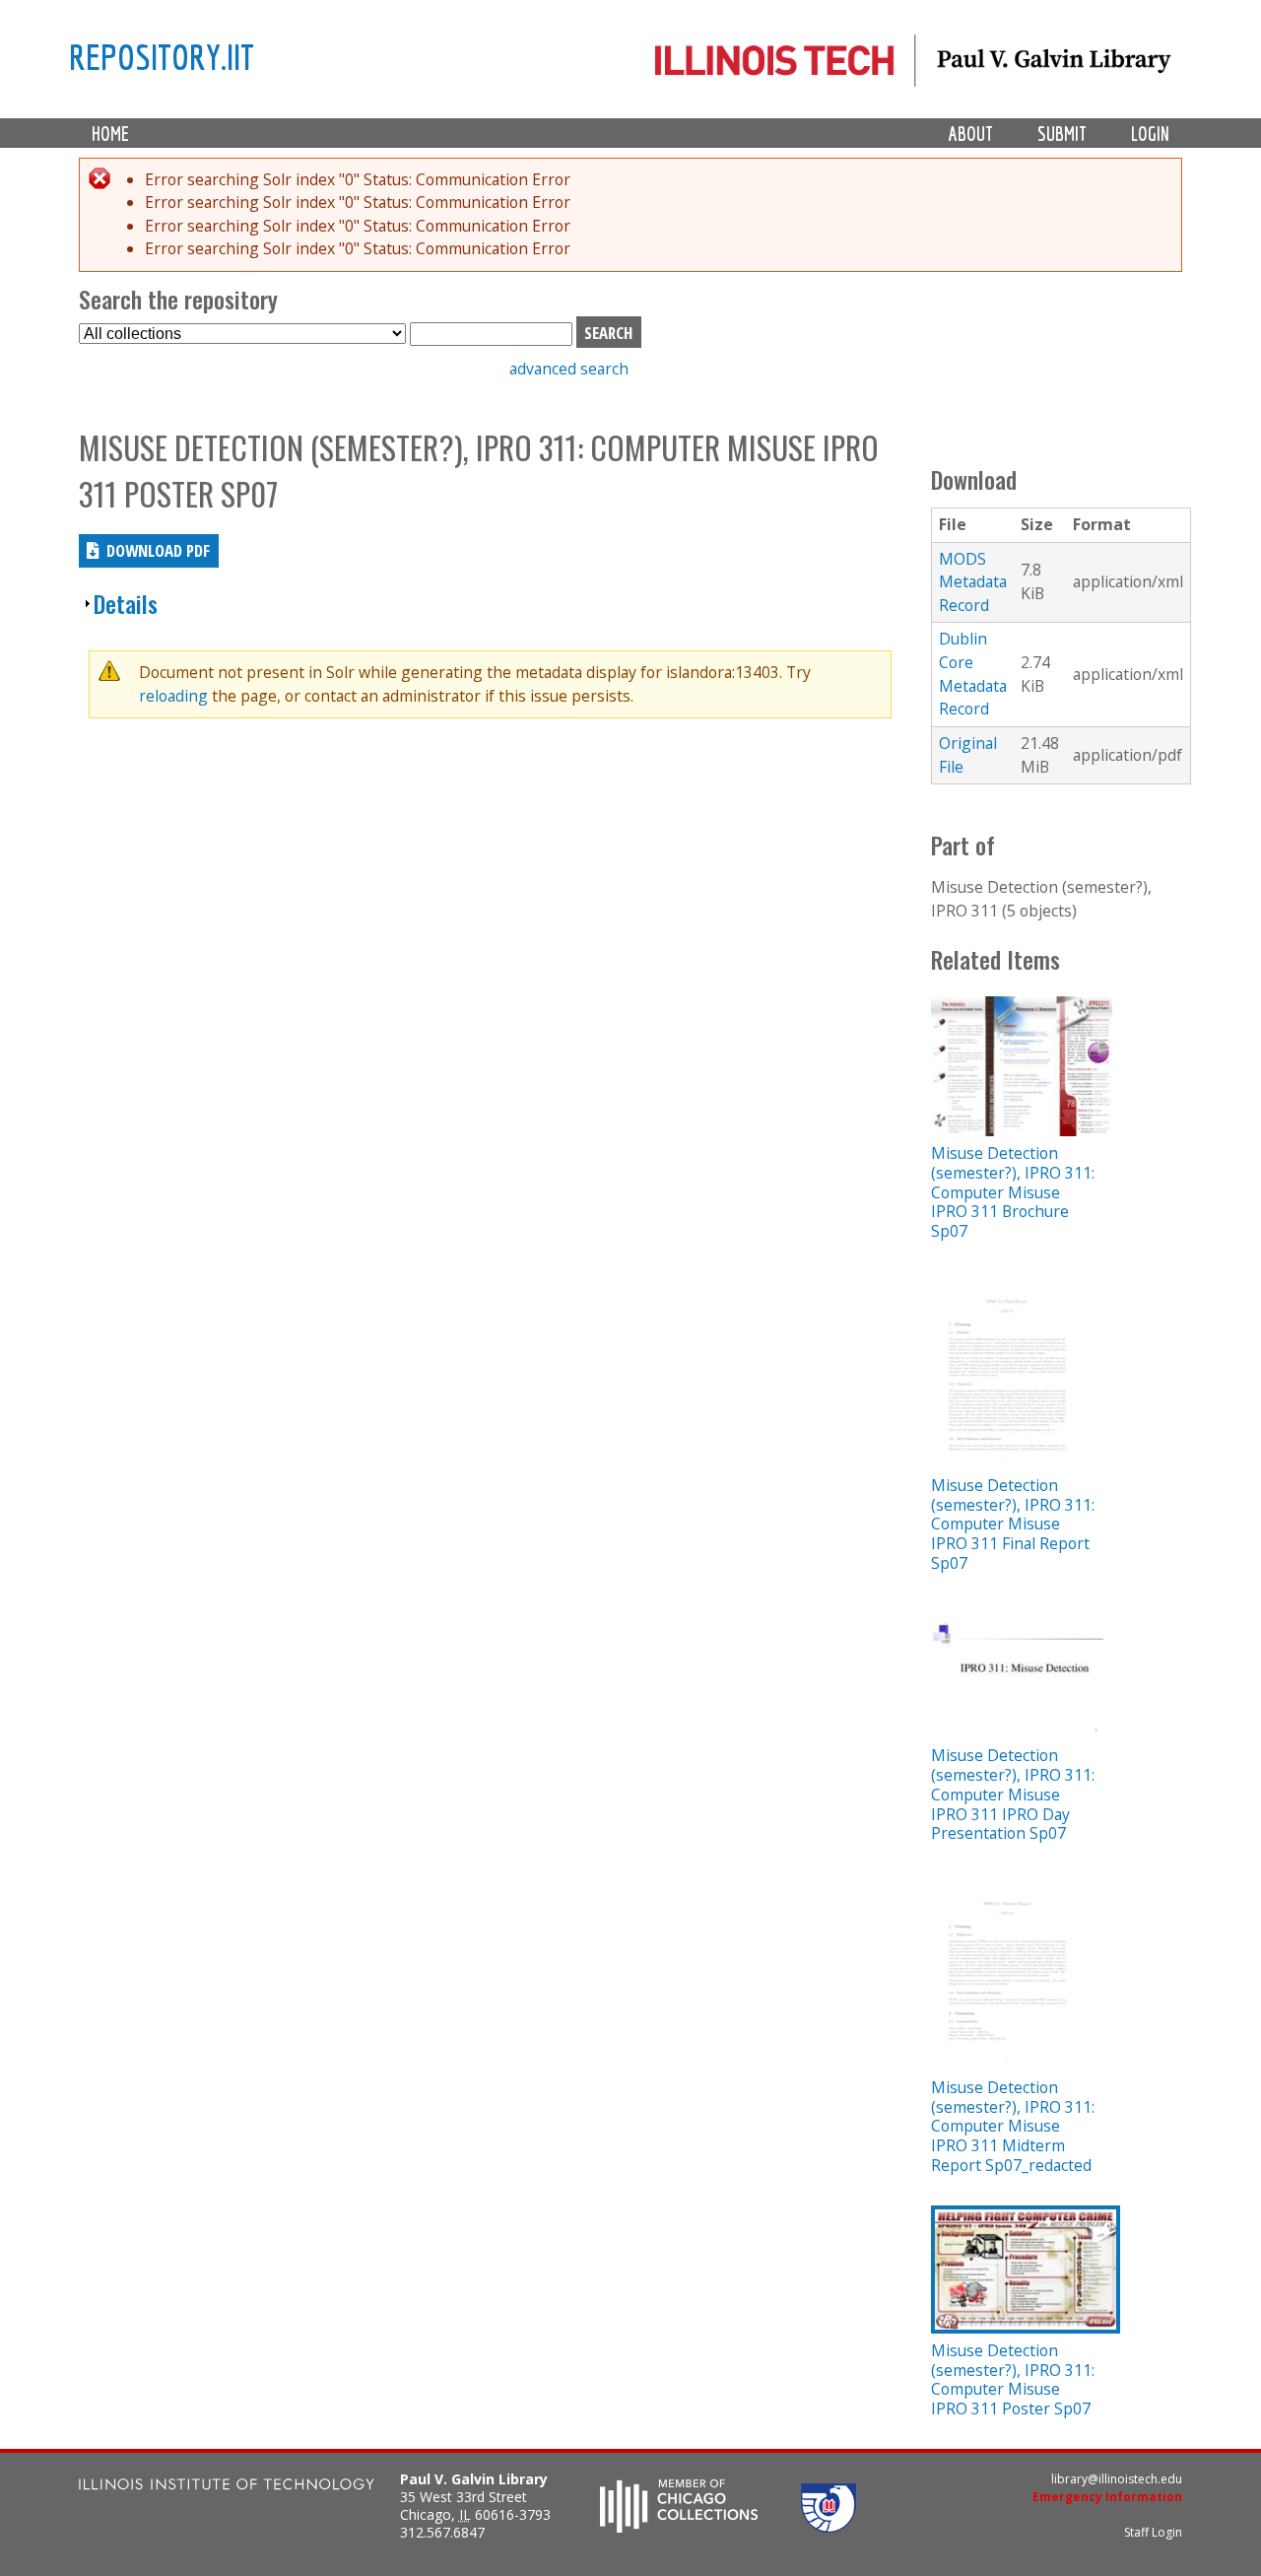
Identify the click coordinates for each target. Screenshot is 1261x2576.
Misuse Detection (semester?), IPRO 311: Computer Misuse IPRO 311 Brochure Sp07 (1013, 1192)
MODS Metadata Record (973, 582)
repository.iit (162, 56)
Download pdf (158, 550)
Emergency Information (1107, 2497)
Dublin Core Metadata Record (973, 674)
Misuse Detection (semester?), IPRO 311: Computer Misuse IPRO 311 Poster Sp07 (1013, 2379)
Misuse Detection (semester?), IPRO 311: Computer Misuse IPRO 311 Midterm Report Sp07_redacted (1013, 2126)
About (971, 134)
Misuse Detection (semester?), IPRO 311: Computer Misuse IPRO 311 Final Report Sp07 (1013, 1524)
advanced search (569, 369)
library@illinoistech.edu (1117, 2479)
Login (1150, 134)
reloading (173, 696)
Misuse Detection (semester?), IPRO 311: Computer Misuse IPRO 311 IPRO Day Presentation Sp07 (1013, 1794)
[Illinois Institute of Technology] (227, 2487)
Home (110, 134)
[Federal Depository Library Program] (829, 2527)
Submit (1062, 134)
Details (126, 604)
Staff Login (1153, 2532)
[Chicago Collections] (679, 2527)
